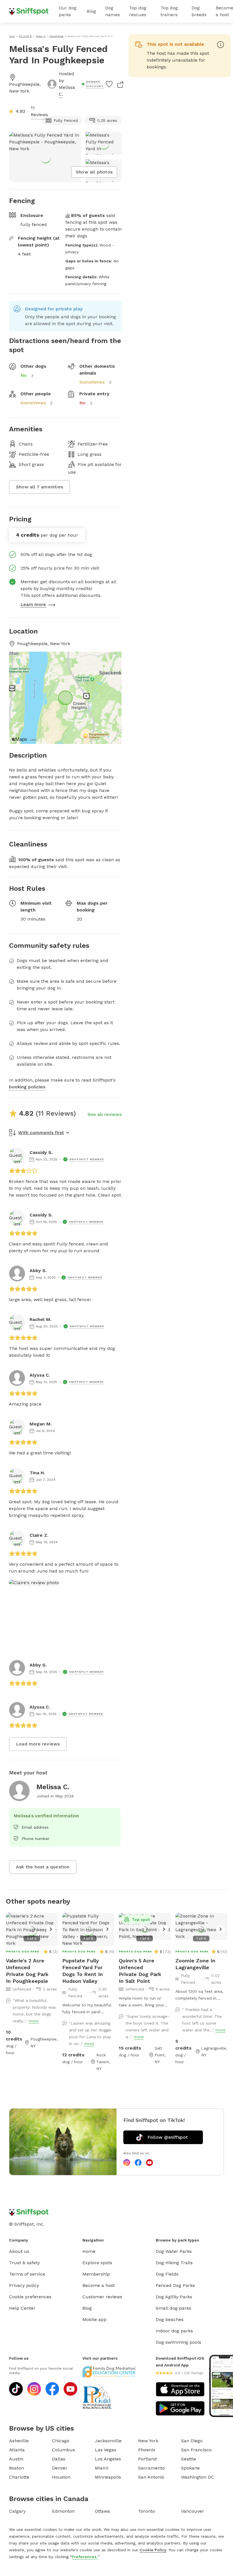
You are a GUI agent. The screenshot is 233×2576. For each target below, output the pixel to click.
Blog (91, 11)
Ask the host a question (43, 1867)
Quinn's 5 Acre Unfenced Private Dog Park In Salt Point (140, 1971)
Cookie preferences (30, 2297)
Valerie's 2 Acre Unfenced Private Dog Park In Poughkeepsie (27, 1971)
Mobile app (94, 2319)
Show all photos (94, 172)
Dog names (113, 11)
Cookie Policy (153, 2550)
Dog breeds (199, 11)
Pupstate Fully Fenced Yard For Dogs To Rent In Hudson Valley (83, 1971)
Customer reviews (102, 2297)
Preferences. (85, 2557)
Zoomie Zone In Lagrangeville (195, 1964)
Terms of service (27, 2274)
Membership (96, 2274)
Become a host (99, 2285)
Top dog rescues (138, 11)
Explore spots (97, 2263)
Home (89, 2251)
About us (19, 2251)
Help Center (22, 2308)
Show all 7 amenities (39, 487)
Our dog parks (68, 11)
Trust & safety (24, 2263)
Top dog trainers (169, 11)
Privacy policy (24, 2285)
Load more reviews (38, 1744)
